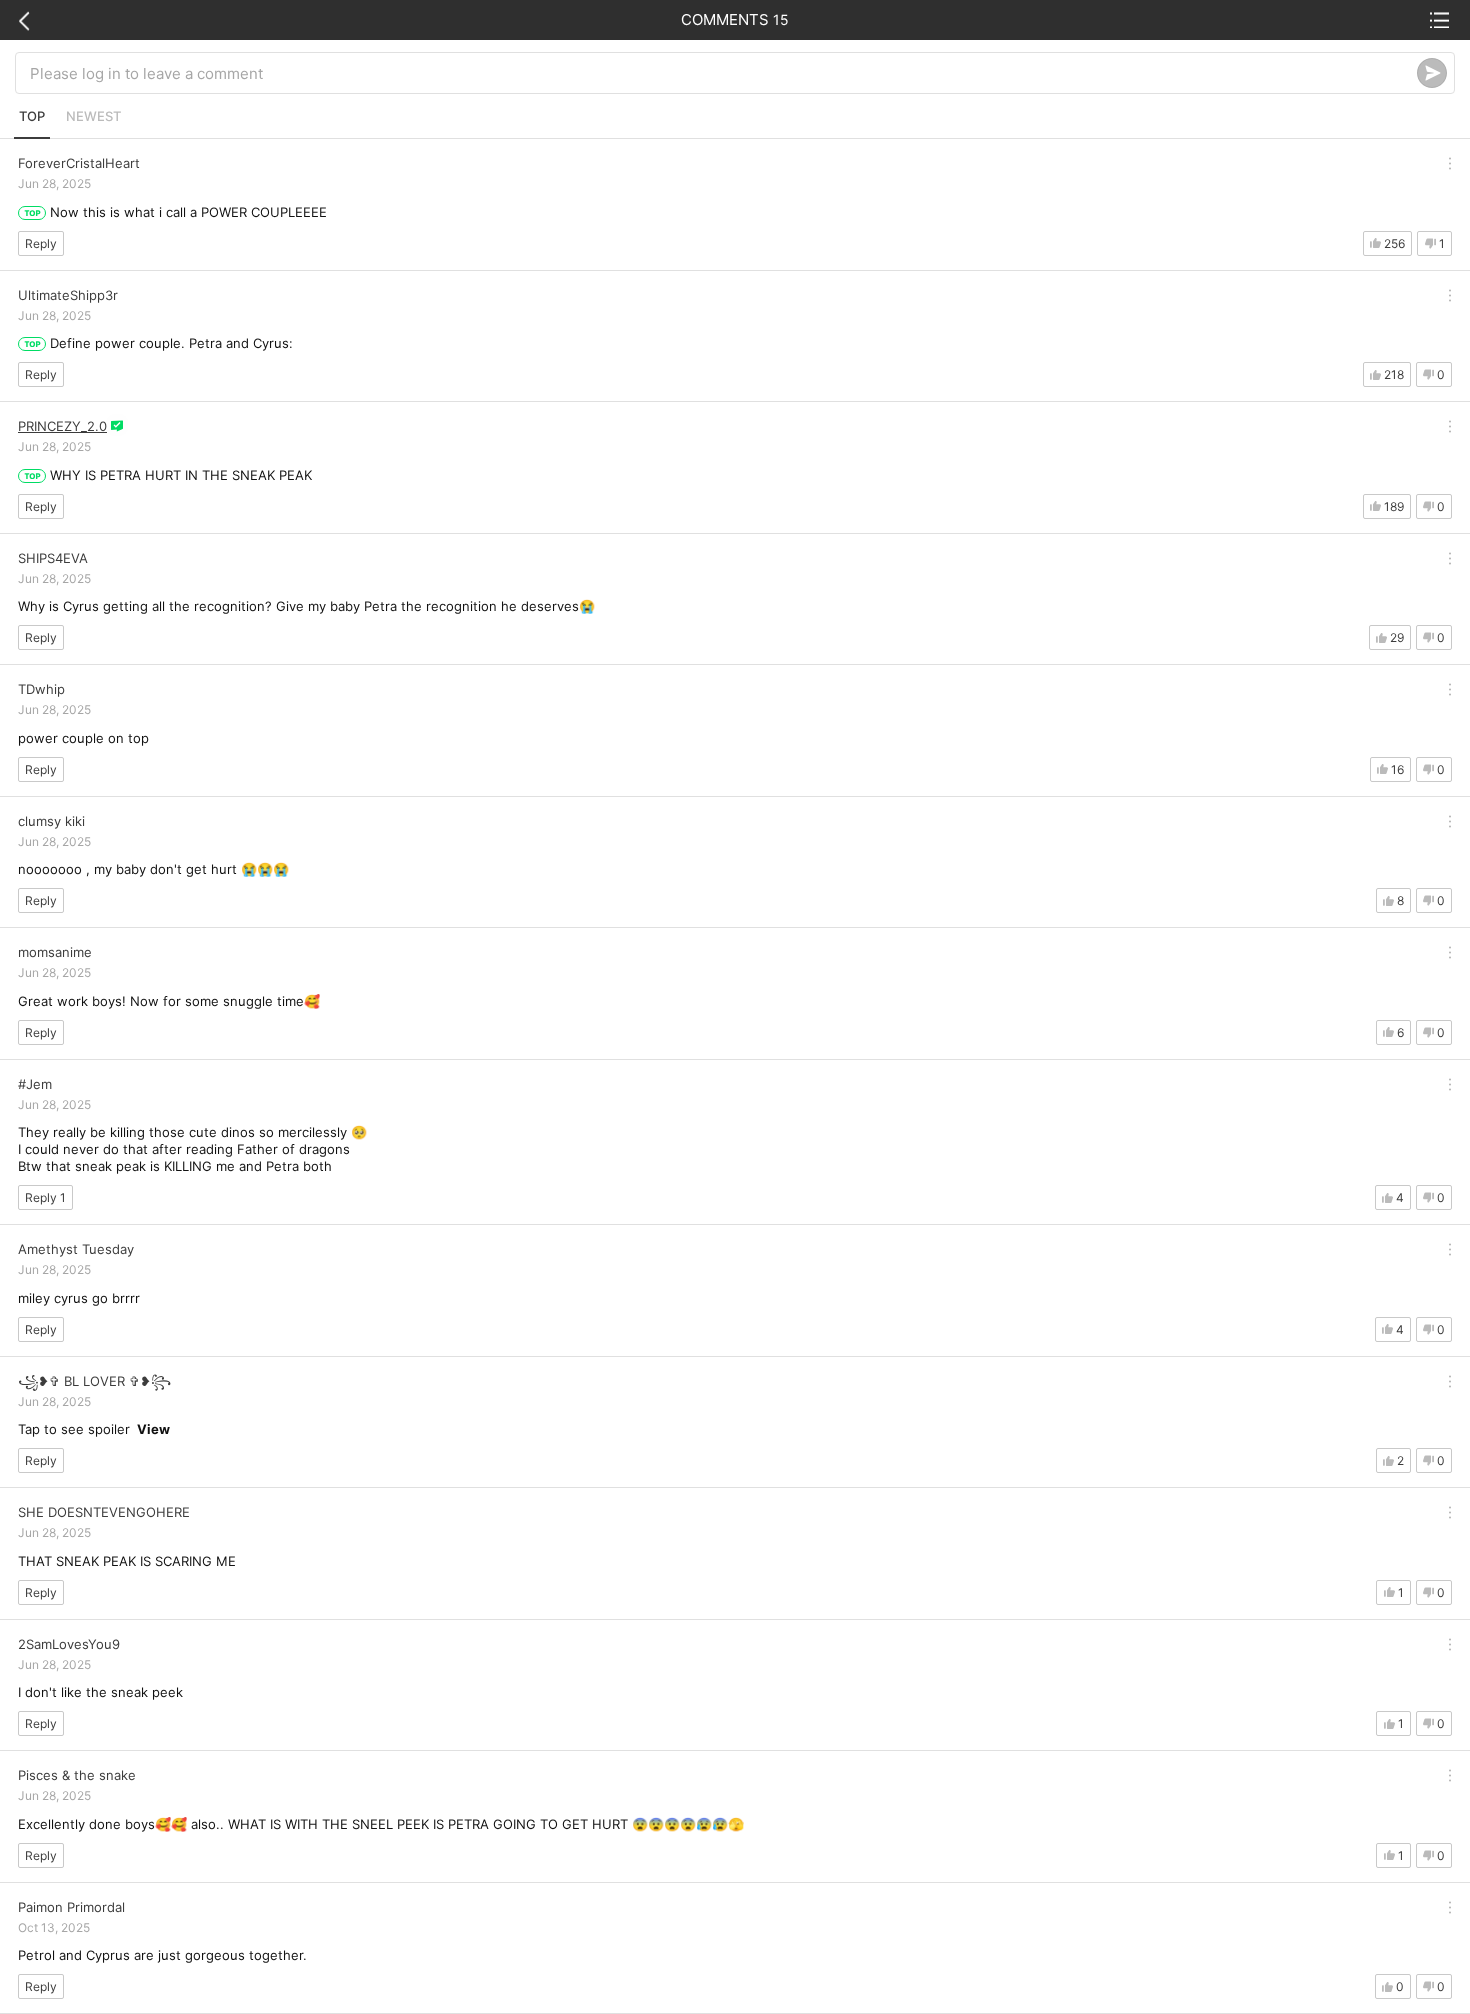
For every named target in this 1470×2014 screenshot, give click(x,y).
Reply (41, 243)
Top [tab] (32, 116)
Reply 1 (45, 1197)
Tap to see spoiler (94, 1429)
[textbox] (723, 73)
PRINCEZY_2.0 (62, 426)
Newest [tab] (93, 116)
